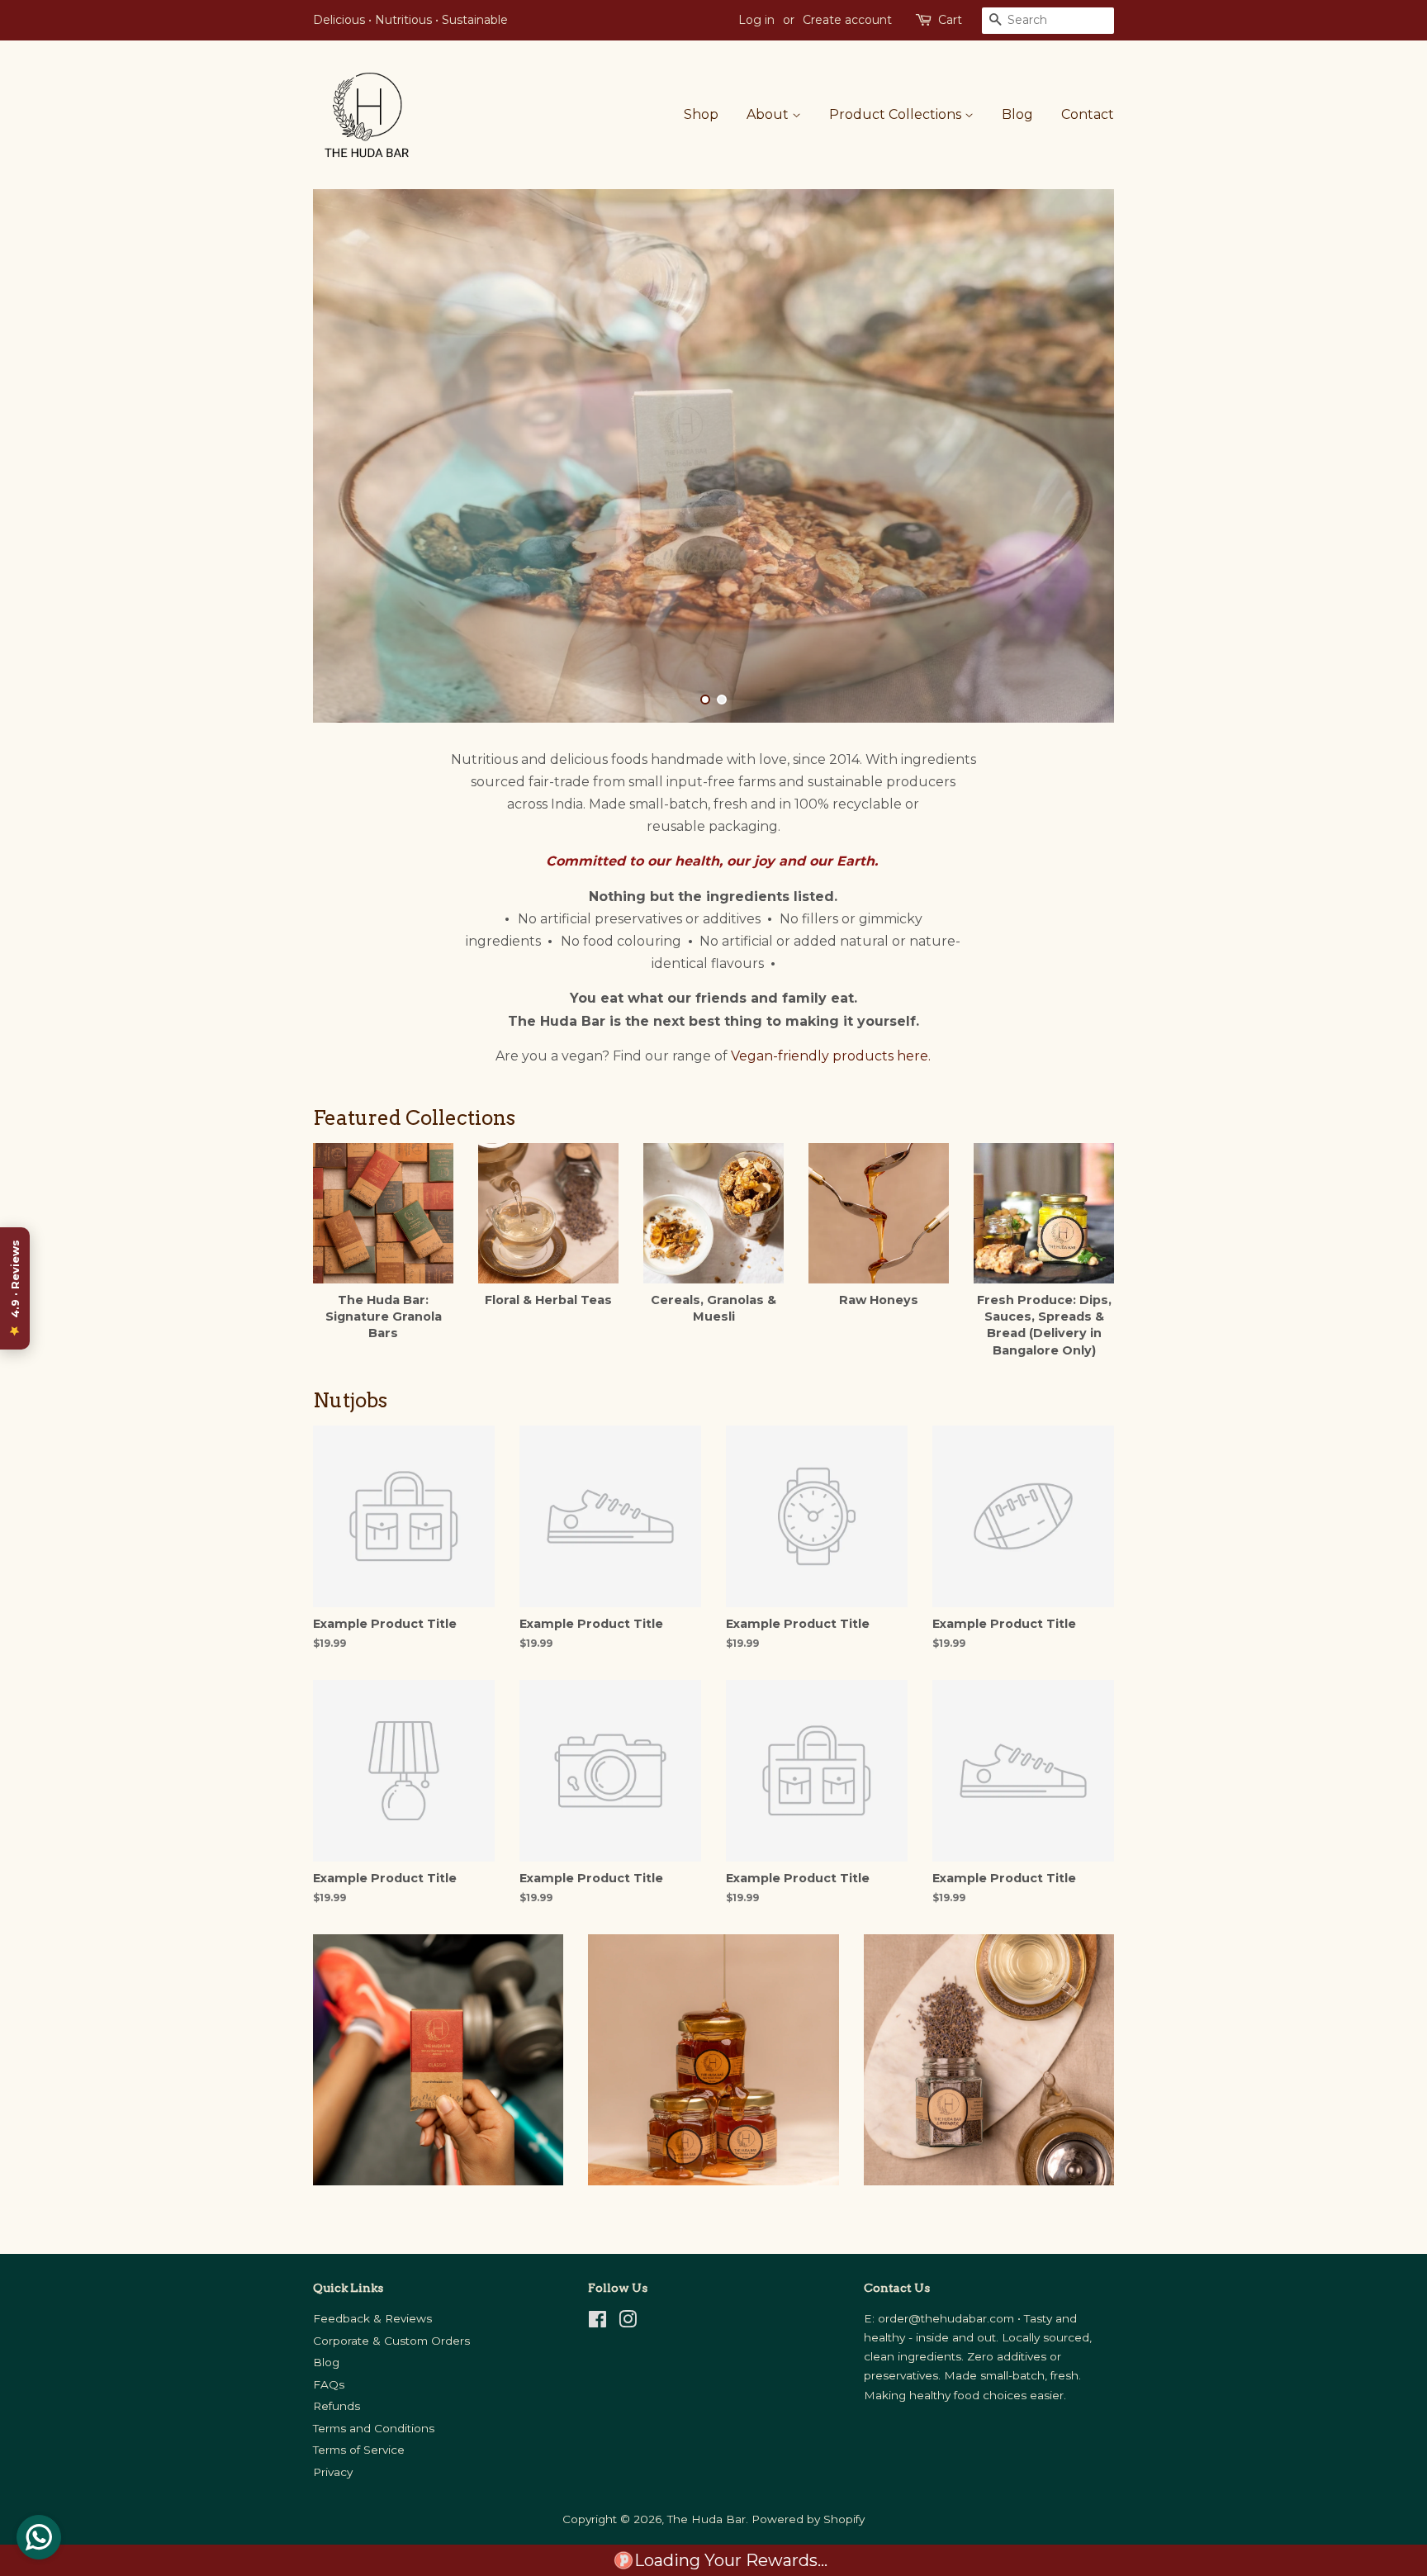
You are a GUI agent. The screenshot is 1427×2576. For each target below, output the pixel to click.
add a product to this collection (811, 1698)
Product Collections (897, 114)
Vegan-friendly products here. (831, 1056)
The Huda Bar (706, 2519)
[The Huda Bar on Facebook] (597, 2322)
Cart (950, 20)
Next (1079, 456)
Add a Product (606, 1732)
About (769, 114)
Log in (756, 20)
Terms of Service (359, 2450)
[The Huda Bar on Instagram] (628, 2322)
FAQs (329, 2384)
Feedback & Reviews (372, 2318)
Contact (1088, 114)
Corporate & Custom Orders (391, 2341)
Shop (701, 114)
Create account (847, 20)
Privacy (333, 2472)
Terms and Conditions (374, 2428)
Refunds (337, 2406)
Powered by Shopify (808, 2519)
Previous (348, 456)
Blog (1017, 114)
